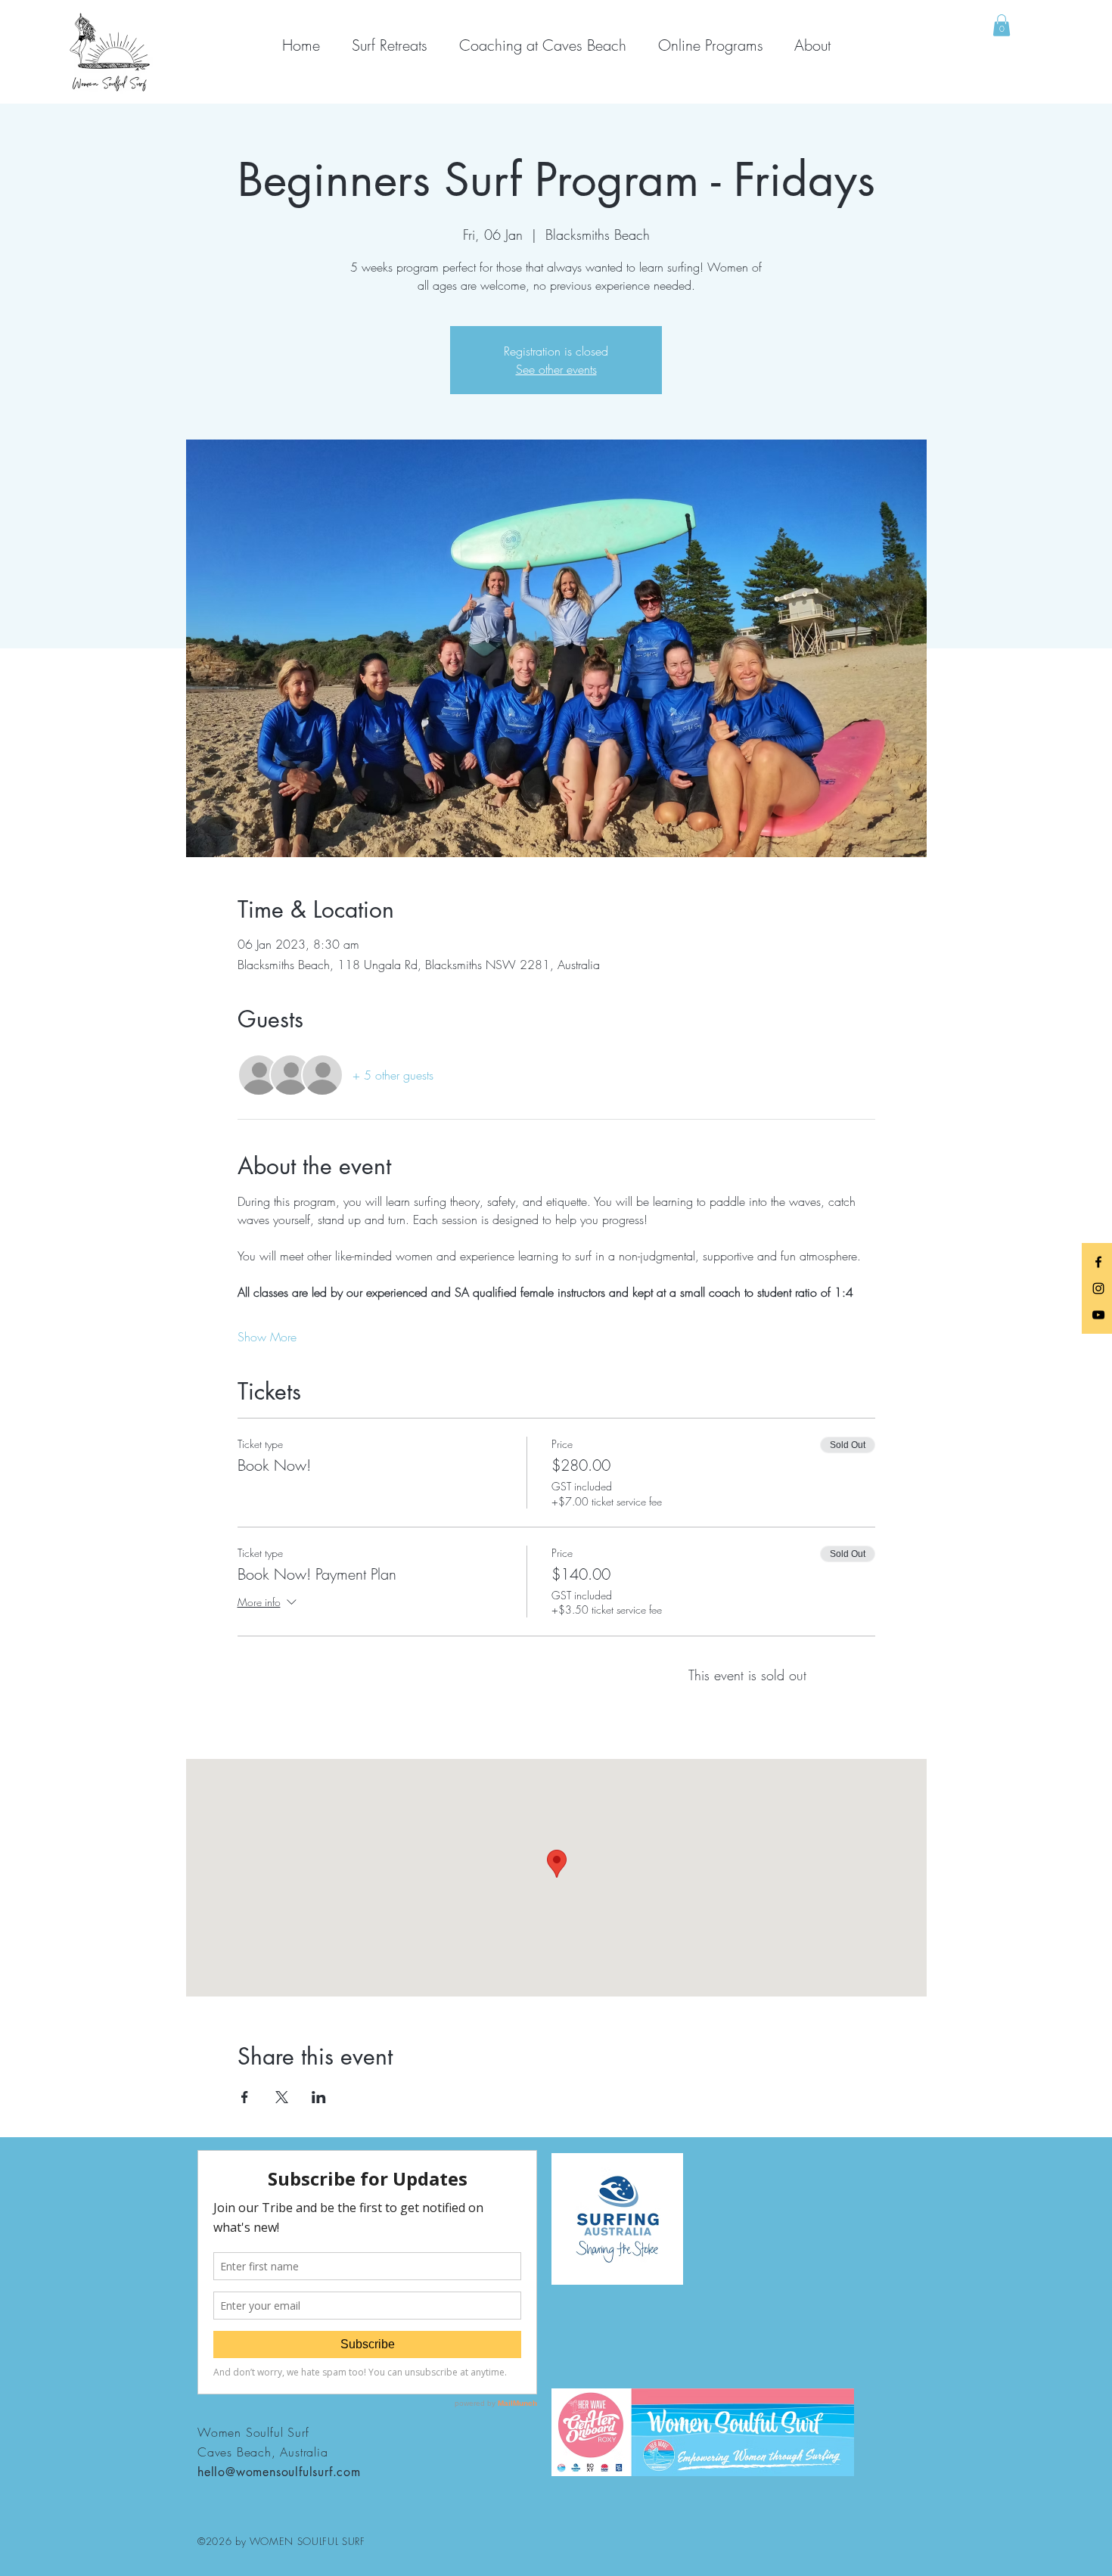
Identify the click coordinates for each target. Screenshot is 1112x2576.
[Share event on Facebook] (245, 2097)
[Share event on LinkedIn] (319, 2097)
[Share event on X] (282, 2097)
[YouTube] (1098, 1315)
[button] (1002, 25)
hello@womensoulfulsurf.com (279, 2472)
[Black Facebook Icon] (1098, 1262)
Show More (267, 1337)
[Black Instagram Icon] (1098, 1288)
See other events (556, 369)
